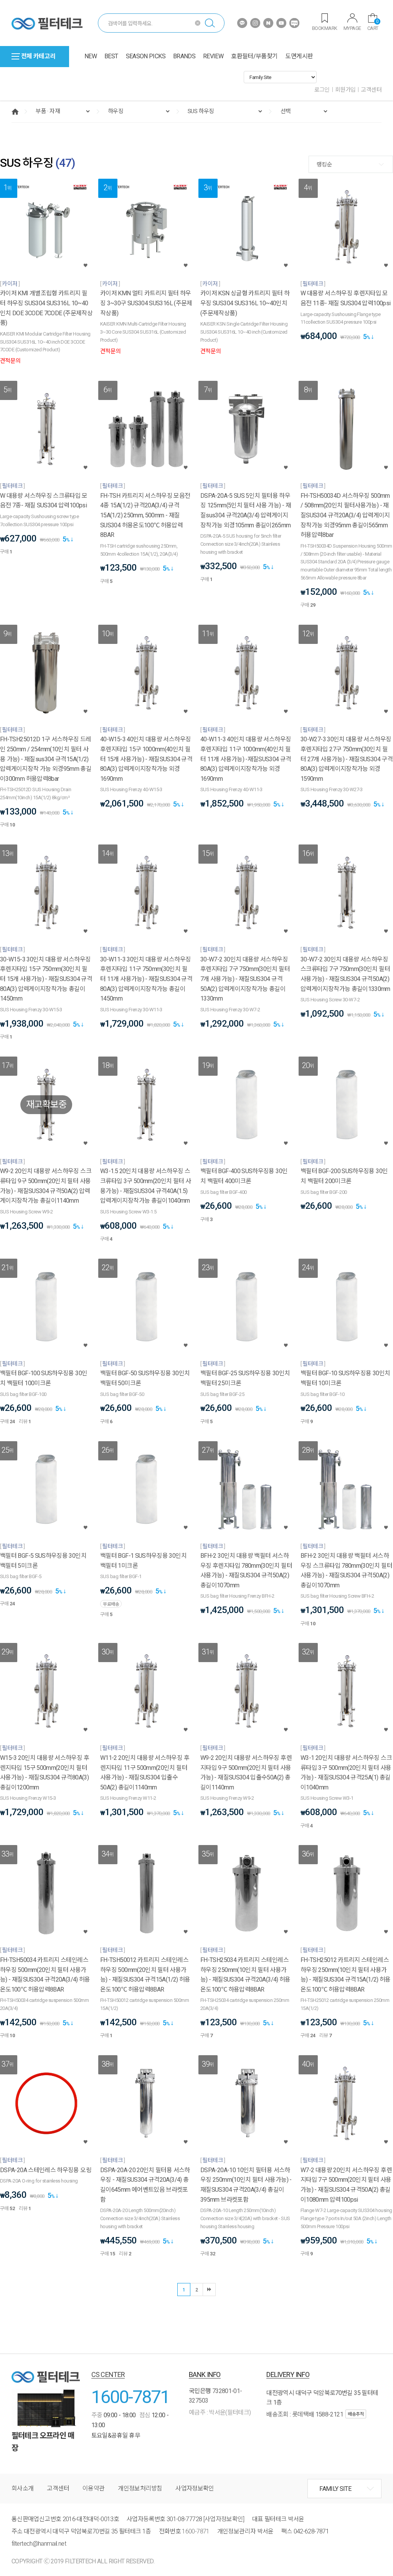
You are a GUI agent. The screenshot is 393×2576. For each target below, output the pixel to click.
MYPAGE (352, 28)
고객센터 (371, 90)
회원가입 (345, 90)
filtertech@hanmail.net (39, 2544)
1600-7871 (130, 2397)
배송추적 (356, 2414)
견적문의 (10, 361)
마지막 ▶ (209, 2290)
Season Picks (146, 56)
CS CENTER (108, 2374)
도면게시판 (299, 56)
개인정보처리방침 (140, 2488)
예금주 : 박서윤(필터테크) (220, 2412)
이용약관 (93, 2488)
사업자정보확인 (195, 2488)
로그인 (322, 90)
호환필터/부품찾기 (254, 56)
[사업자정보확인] (224, 2519)
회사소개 (22, 2488)
